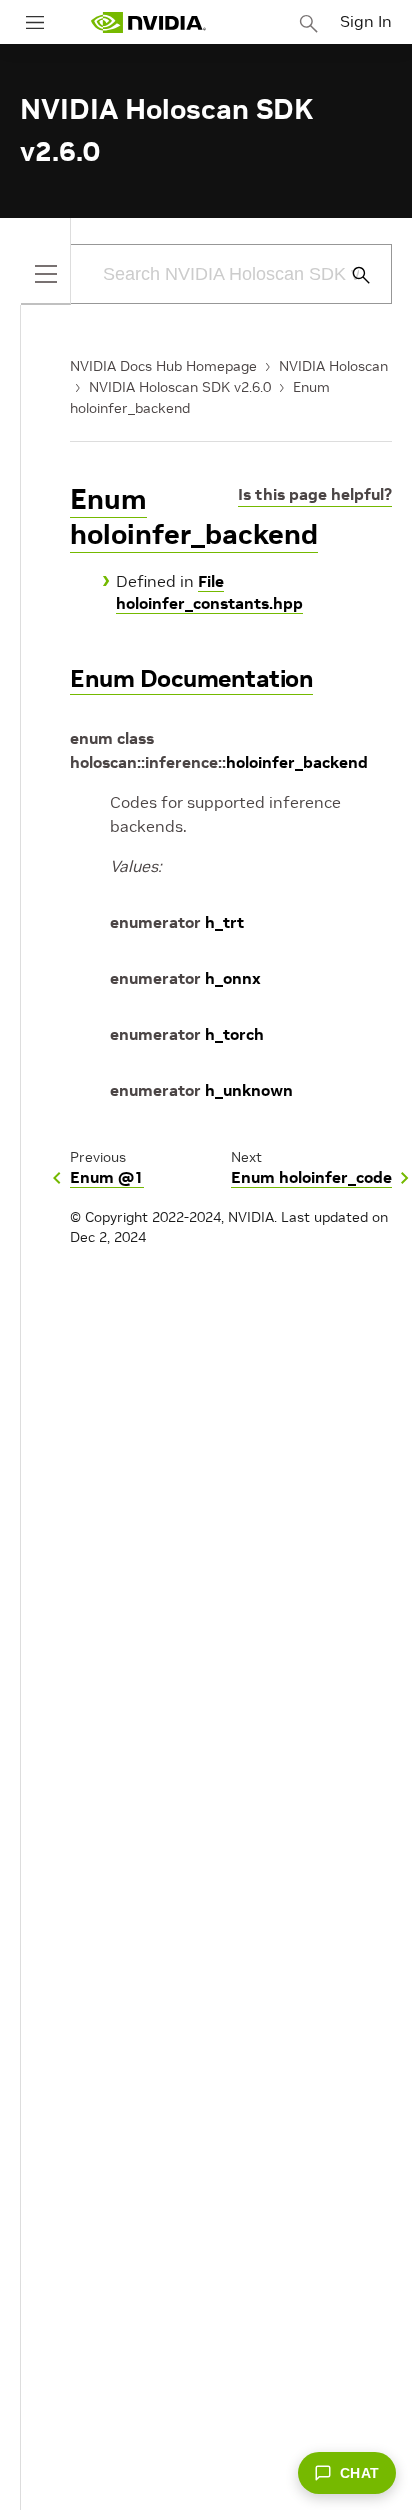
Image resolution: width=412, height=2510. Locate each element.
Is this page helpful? (315, 494)
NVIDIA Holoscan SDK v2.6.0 (180, 387)
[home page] (148, 22)
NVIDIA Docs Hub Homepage (163, 366)
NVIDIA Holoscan (333, 366)
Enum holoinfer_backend (194, 517)
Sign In (366, 21)
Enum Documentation (191, 678)
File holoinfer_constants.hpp (209, 592)
